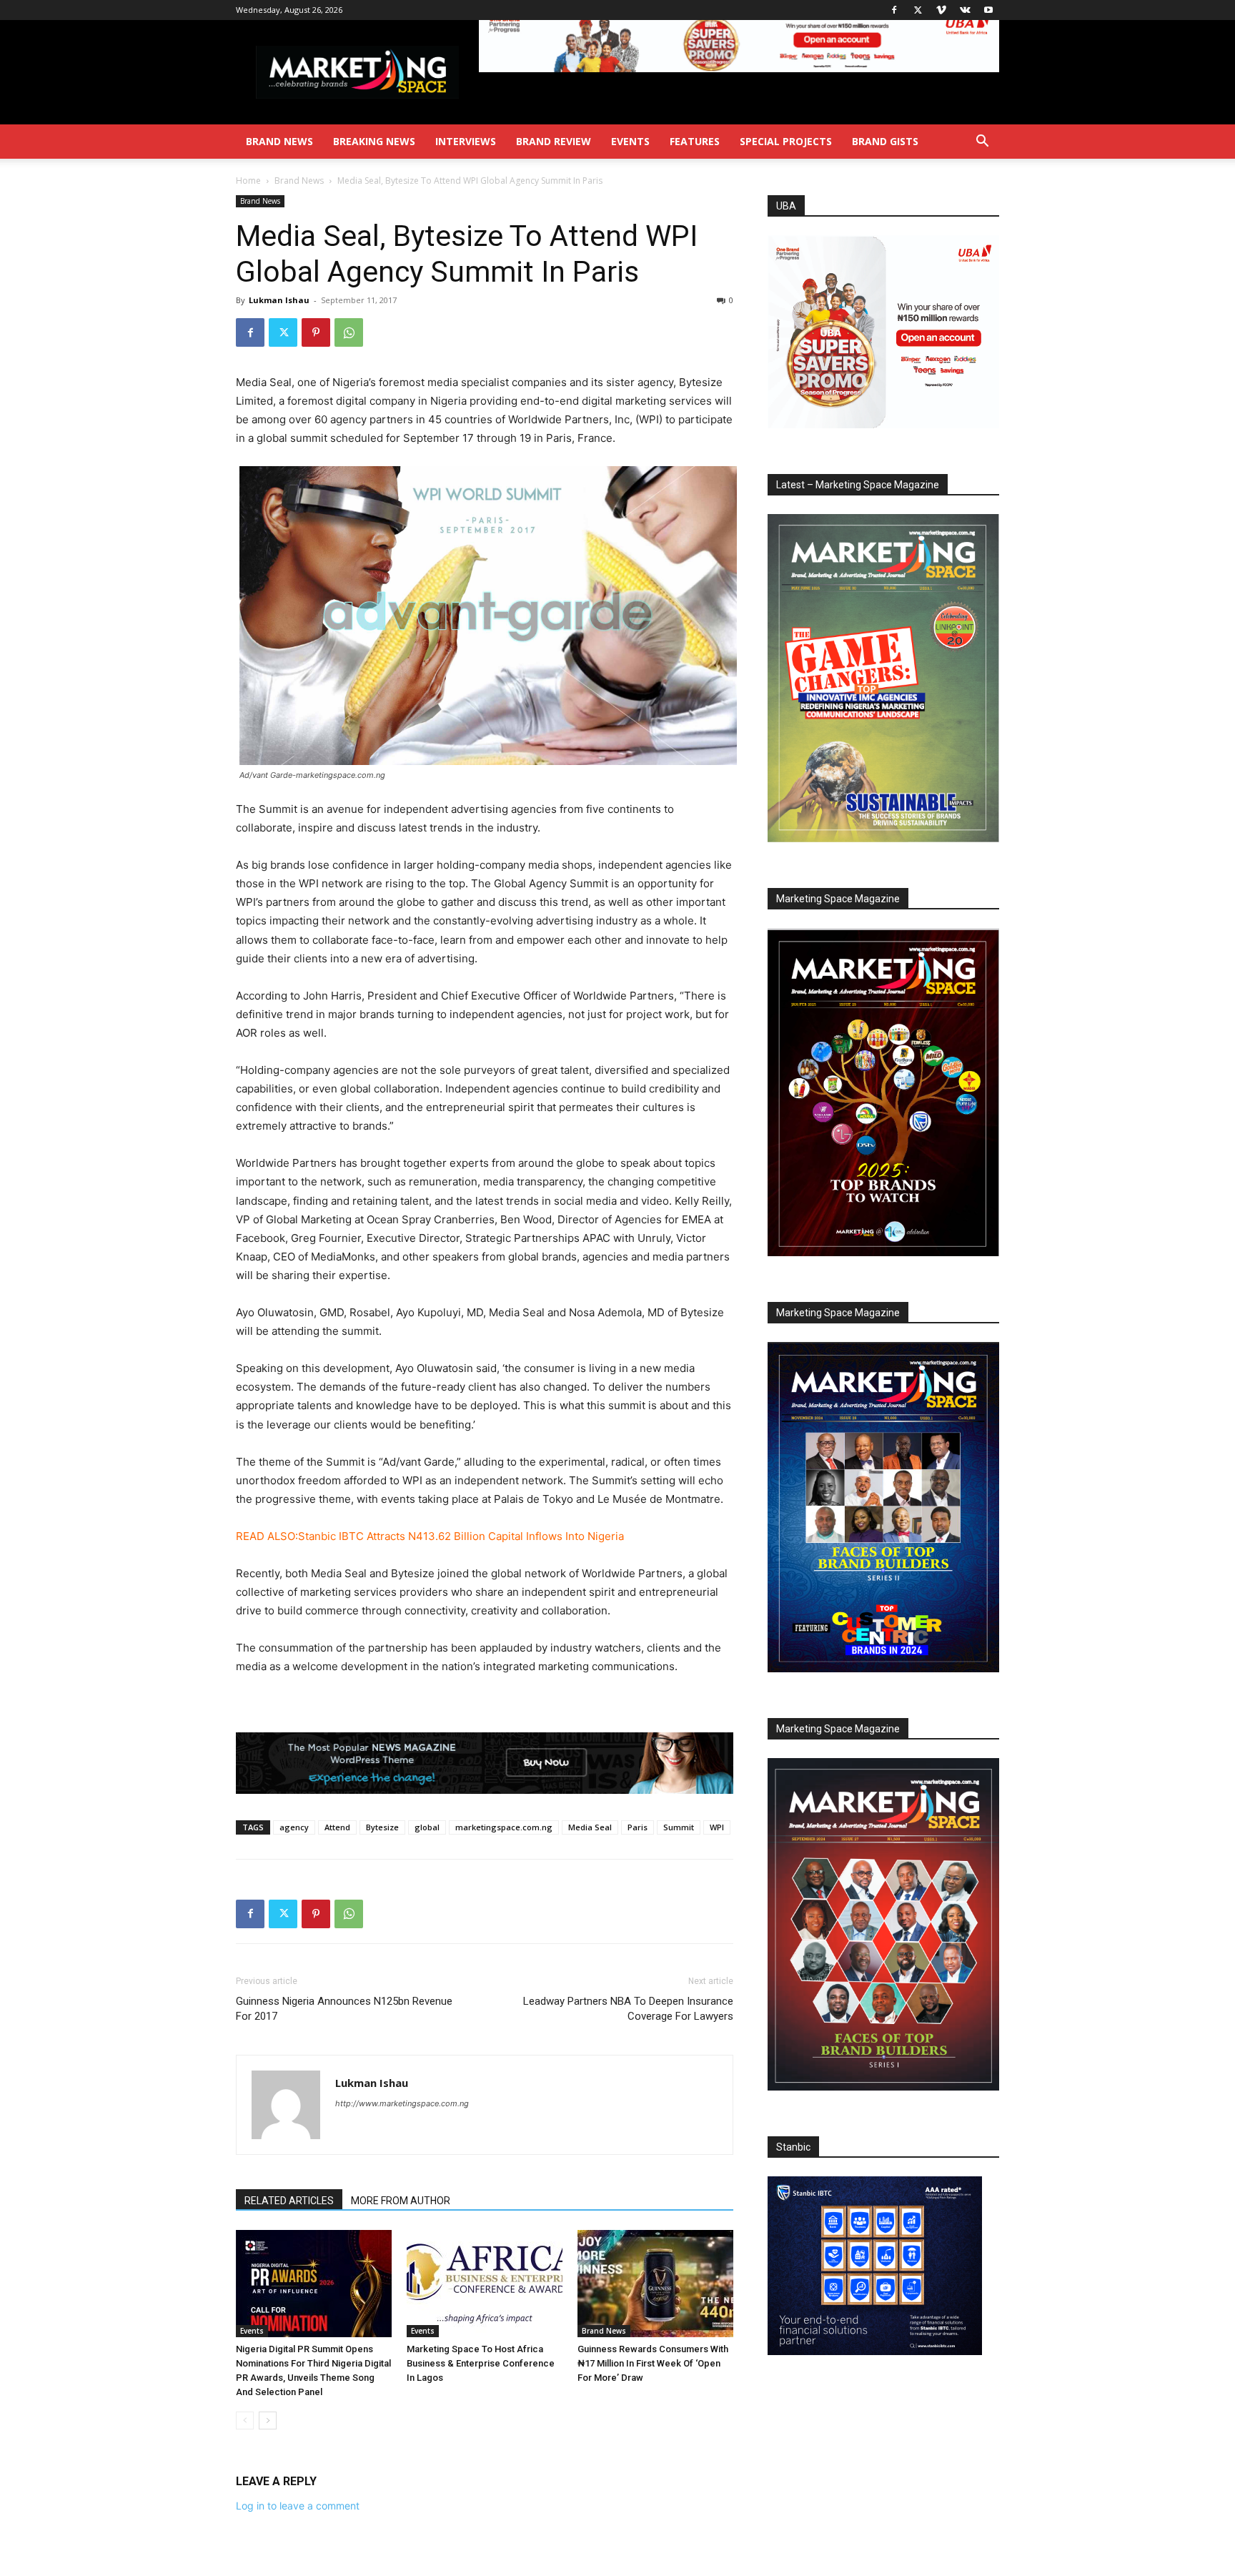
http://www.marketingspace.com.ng (402, 2103)
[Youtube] (988, 10)
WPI (717, 1827)
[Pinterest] (316, 332)
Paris (638, 1827)
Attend (337, 1827)
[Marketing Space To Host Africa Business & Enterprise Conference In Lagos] (485, 2284)
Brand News (279, 141)
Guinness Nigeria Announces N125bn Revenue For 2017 (344, 2009)
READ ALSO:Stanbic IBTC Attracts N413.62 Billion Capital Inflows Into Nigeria (430, 1536)
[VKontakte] (965, 10)
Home (248, 181)
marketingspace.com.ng (504, 1827)
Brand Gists (885, 141)
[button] (982, 143)
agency (294, 1827)
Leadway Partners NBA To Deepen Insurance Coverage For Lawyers (628, 2009)
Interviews (466, 141)
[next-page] (268, 2420)
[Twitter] (918, 10)
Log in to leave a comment (298, 2506)
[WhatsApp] (349, 332)
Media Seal (590, 1827)
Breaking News (374, 141)
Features (695, 141)
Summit (679, 1827)
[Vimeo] (941, 10)
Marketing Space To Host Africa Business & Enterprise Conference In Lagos (481, 2363)
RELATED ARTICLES (289, 2201)
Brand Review (554, 141)
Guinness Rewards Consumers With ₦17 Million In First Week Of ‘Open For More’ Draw (653, 2363)
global (427, 1827)
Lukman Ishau (279, 300)
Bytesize (382, 1827)
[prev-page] (245, 2420)
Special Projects (786, 141)
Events (630, 141)
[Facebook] (894, 10)
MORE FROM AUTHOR (401, 2201)
